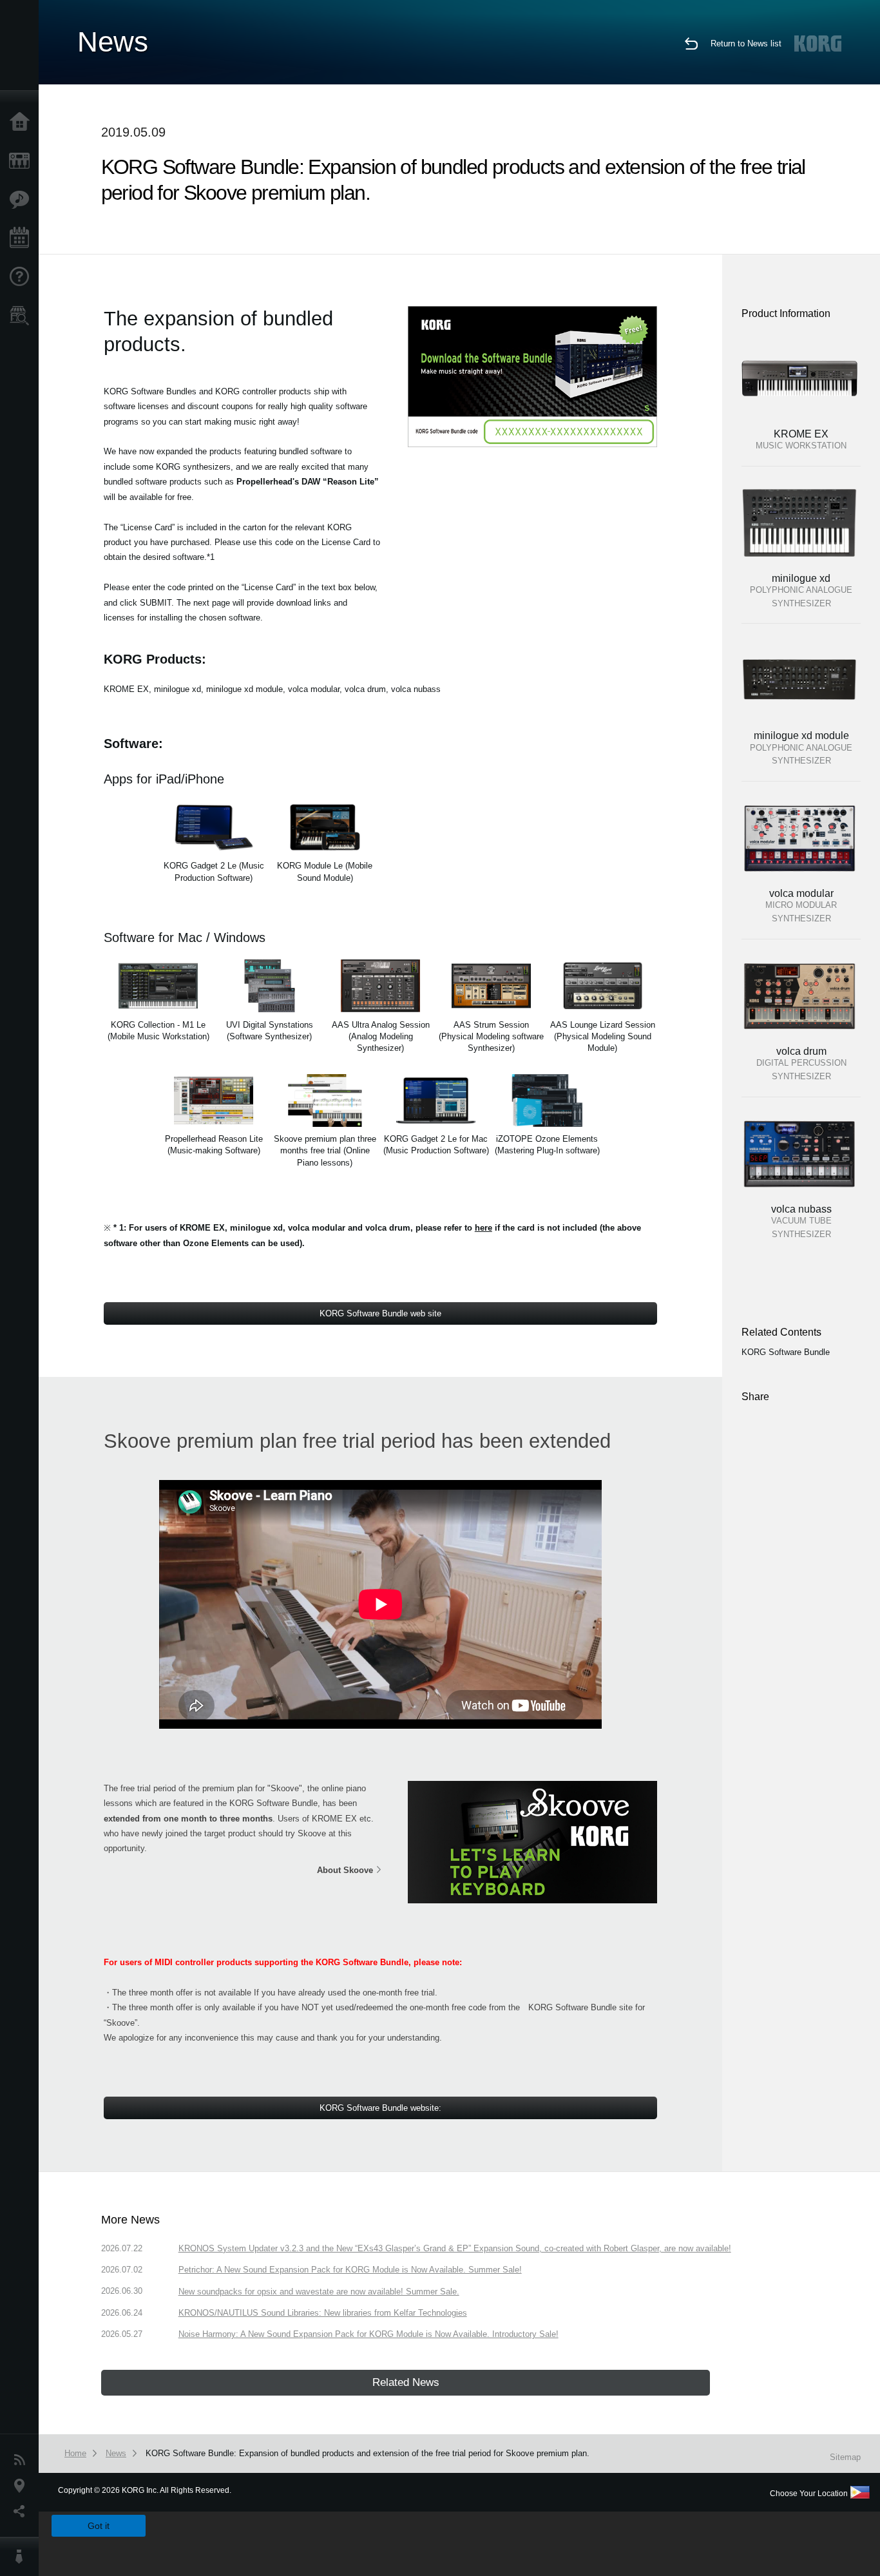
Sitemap (845, 2457)
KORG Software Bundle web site (380, 1313)
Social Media (23, 2512)
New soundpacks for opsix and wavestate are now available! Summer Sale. (319, 2292)
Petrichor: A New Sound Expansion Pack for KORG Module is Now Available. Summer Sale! (350, 2270)
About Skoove (345, 1870)
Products (23, 161)
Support (23, 277)
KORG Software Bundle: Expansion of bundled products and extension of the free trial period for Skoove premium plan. (368, 2453)
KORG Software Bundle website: (380, 2108)
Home (23, 122)
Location (23, 2486)
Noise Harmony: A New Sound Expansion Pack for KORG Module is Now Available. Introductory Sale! (368, 2334)
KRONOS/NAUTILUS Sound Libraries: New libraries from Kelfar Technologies (323, 2313)
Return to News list (746, 43)
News (23, 2460)
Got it (99, 2526)
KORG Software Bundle (786, 1352)
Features (23, 200)
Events (23, 238)
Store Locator (23, 316)
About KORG (23, 2557)
